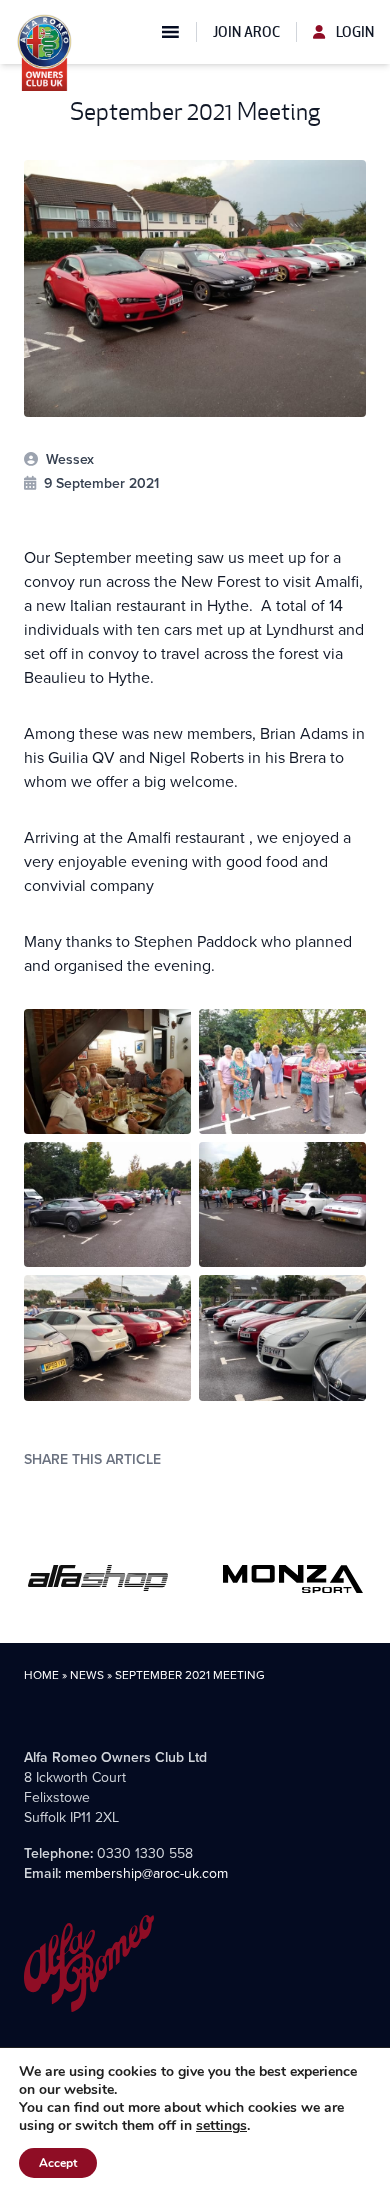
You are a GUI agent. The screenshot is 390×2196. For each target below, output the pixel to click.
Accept (58, 2163)
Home (41, 1674)
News (87, 1674)
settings (221, 2126)
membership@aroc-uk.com (146, 1873)
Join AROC (246, 32)
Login (353, 32)
